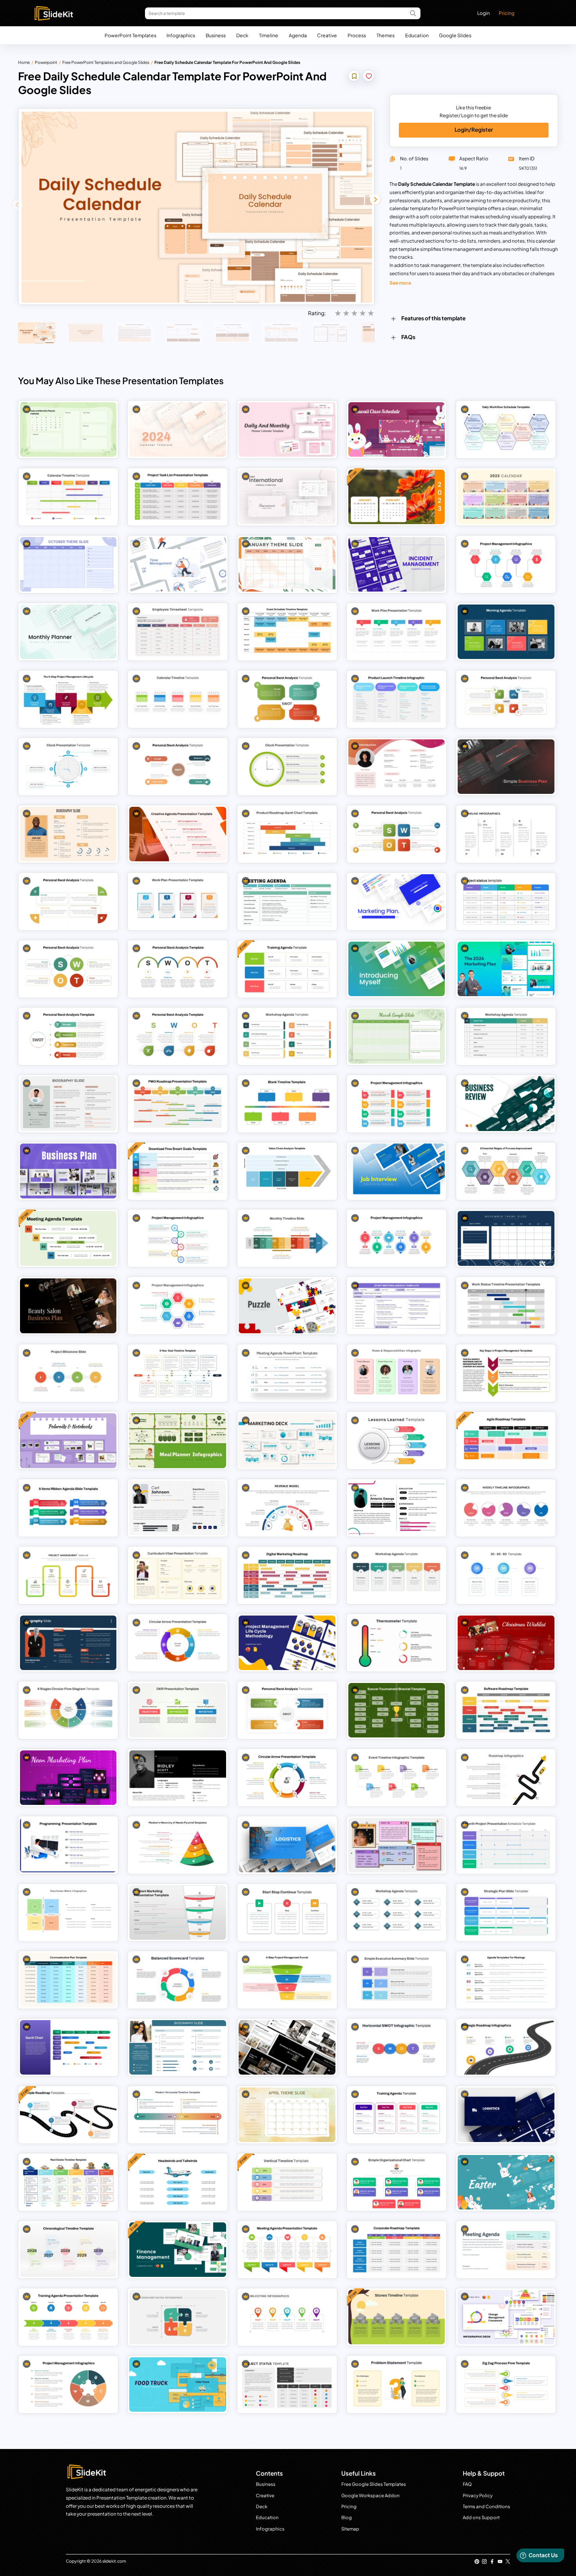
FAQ (467, 2484)
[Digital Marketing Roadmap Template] (287, 1575)
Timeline (269, 35)
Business (216, 35)
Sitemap (350, 2529)
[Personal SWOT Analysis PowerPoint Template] (178, 767)
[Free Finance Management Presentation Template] (178, 2250)
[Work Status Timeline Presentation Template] (506, 1306)
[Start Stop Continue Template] (287, 1912)
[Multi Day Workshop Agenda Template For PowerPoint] (287, 1036)
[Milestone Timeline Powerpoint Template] (287, 2317)
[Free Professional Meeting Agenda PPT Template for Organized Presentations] (68, 1238)
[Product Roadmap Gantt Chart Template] (287, 834)
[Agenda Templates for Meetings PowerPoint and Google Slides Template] (506, 1980)
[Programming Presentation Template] (68, 1845)
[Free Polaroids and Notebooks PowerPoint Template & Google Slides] (68, 1440)
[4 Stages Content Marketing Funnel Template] (178, 1912)
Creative (327, 35)
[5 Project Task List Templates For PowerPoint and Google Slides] (178, 497)
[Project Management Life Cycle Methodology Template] (287, 1643)
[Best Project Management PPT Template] (178, 1238)
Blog (347, 2517)
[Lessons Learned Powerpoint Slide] (397, 1440)
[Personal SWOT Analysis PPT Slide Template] (178, 969)
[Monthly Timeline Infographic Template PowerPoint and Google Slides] (287, 1238)
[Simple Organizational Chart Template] (397, 2182)
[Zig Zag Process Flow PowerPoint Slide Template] (506, 2384)
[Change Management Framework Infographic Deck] (506, 2317)
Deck (242, 35)
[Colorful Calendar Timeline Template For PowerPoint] (178, 699)
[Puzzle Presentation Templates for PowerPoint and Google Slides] (287, 1306)
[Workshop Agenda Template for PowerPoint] (397, 1575)
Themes (386, 35)
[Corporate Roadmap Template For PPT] (397, 2250)
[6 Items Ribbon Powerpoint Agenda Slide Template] (68, 1508)
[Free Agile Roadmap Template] (506, 1440)
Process (357, 35)
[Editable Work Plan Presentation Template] (178, 901)
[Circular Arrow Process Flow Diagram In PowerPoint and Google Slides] (178, 1643)
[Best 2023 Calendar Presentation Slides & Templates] (506, 497)
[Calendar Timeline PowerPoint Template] (68, 497)
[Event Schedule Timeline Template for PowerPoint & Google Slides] (287, 632)
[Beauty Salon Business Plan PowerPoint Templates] (68, 1306)
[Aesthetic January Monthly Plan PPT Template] (287, 564)
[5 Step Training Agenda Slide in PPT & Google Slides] (68, 2317)
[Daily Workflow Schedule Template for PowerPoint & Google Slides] (506, 429)
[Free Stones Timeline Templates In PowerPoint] (397, 2317)
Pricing (507, 13)
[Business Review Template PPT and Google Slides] (506, 1103)
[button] (375, 199)
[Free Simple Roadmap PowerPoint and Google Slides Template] (68, 2115)
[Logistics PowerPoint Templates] (506, 2115)
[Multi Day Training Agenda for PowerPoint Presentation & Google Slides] (397, 2115)
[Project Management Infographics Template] (68, 2384)
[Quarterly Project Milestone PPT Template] (68, 1373)
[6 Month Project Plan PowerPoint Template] (506, 1845)
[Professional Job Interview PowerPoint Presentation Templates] (397, 1171)
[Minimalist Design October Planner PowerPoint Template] (68, 564)
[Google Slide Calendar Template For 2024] (68, 429)
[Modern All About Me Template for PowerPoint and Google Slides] (397, 767)
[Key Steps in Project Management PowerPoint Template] (506, 1373)
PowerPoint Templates (130, 35)
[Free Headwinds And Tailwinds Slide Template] (178, 2182)
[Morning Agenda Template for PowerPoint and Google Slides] (506, 632)
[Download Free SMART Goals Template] (178, 1171)
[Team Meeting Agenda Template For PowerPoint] (287, 2250)
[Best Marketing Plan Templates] (397, 901)
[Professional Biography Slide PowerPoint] (68, 834)
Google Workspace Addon (370, 2495)
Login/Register (474, 130)
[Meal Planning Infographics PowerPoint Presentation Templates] (178, 1440)
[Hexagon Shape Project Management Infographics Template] (178, 1306)
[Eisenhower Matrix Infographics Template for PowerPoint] (178, 2317)
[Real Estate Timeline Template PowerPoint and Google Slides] (68, 2182)
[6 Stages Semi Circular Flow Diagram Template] (68, 1710)
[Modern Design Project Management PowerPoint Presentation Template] (397, 1103)
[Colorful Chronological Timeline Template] (68, 2250)
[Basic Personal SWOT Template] (68, 969)
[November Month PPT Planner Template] (506, 1238)
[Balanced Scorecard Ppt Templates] (178, 1980)
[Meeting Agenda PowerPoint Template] (287, 1373)
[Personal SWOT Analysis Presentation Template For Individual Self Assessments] (506, 699)
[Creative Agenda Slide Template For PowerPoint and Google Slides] (178, 834)
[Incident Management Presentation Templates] (397, 564)
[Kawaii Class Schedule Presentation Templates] (397, 429)
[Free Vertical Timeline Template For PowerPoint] (287, 2182)
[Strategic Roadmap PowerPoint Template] (506, 2047)
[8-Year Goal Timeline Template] (178, 1373)
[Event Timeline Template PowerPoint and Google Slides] (397, 1778)
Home (24, 62)
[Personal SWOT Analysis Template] (397, 834)
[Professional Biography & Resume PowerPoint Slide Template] (178, 2047)
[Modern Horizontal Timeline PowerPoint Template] (178, 2115)
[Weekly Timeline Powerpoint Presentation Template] (506, 1508)
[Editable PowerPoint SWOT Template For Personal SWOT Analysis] (287, 699)
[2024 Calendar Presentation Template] (178, 429)
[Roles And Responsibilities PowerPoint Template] (397, 1373)
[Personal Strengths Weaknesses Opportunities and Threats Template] (68, 1036)
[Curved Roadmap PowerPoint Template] (506, 1778)
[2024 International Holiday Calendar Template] (287, 497)
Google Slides (455, 35)
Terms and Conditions (486, 2506)
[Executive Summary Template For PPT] (397, 1980)
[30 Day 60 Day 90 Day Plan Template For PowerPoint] (506, 1575)
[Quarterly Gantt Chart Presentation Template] (68, 2047)
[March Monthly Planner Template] (397, 1036)
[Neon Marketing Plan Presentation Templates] (68, 1778)
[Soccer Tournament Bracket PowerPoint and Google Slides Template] (397, 1710)
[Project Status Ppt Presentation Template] (287, 2384)
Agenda (298, 35)
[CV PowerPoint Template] (178, 1575)
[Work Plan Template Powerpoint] (397, 632)
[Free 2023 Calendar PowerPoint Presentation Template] (397, 497)
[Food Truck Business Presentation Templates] (178, 2384)
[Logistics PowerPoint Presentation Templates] (287, 1845)
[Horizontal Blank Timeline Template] (287, 1103)
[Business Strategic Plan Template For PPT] (506, 1912)
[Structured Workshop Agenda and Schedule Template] (506, 1036)
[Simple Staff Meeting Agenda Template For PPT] (397, 1306)
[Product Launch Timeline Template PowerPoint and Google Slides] (397, 699)
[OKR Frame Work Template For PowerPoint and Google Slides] (178, 1710)
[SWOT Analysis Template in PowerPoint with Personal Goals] (178, 1036)
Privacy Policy (478, 2495)
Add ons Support (481, 2517)
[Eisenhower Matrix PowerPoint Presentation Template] (68, 1912)
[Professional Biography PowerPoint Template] (68, 1103)
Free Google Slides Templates (374, 2484)
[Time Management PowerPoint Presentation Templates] (178, 564)
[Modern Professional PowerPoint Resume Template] (178, 1778)
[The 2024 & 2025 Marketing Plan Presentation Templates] (506, 969)
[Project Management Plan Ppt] (397, 1238)
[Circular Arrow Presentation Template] (287, 1778)
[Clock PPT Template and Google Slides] (287, 767)
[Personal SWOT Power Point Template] (68, 901)
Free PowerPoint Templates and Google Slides (106, 62)
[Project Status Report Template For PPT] (506, 901)
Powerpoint (46, 62)
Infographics (181, 35)
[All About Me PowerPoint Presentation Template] (397, 1845)
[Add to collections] (354, 77)
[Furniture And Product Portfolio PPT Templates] (287, 2047)
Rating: (317, 313)
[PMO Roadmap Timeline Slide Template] (178, 1103)
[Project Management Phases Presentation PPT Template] (68, 1575)
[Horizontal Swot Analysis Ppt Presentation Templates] (397, 2047)
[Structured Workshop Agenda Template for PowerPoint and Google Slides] (397, 1912)
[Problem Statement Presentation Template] (397, 2384)
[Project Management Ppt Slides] (506, 564)
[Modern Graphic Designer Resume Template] (178, 1508)
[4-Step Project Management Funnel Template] (287, 1980)
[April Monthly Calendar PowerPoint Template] (287, 2115)
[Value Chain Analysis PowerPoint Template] (287, 1171)
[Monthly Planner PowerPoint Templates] (68, 632)
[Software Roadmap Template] (506, 1710)
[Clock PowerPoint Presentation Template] (68, 767)
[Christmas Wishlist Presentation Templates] (506, 1643)
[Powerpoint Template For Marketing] (287, 1440)
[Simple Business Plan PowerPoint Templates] (506, 767)
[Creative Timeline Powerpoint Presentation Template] (506, 834)
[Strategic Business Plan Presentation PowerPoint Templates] (68, 1171)
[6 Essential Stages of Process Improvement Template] (506, 1171)
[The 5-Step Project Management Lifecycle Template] (68, 699)
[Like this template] (369, 77)
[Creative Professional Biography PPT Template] (68, 1643)
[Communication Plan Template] (68, 1980)
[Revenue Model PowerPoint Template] (287, 1508)
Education (417, 35)
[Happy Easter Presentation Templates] (506, 2182)
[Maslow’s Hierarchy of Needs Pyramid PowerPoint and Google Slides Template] (178, 1845)
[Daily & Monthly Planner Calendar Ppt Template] (287, 429)
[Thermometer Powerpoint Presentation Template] (397, 1643)
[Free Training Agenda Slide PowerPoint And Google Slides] (287, 969)
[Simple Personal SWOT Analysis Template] (287, 1710)
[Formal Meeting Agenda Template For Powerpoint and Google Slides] (287, 901)
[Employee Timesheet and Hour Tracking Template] (178, 632)
